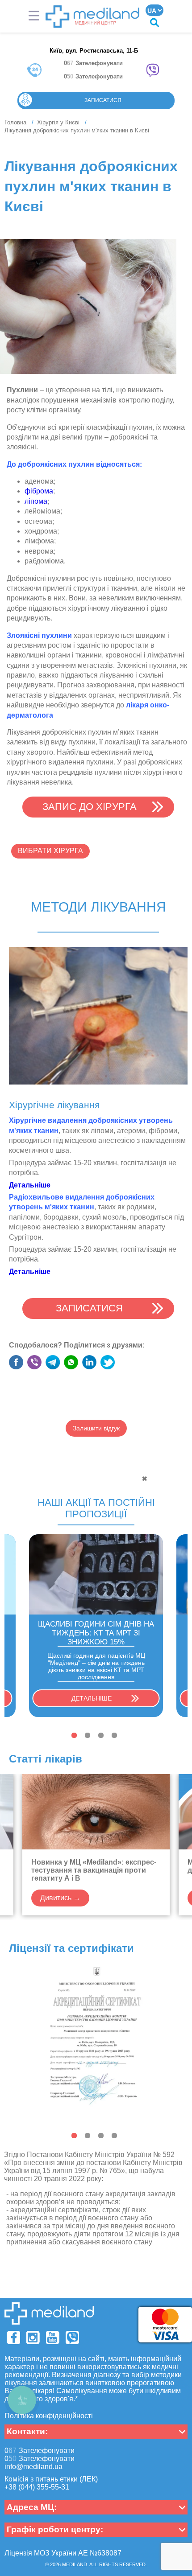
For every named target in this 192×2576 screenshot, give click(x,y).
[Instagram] (33, 2338)
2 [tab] (88, 1735)
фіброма (39, 491)
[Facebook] (13, 2338)
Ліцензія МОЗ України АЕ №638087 (63, 2553)
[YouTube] (53, 2338)
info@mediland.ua (33, 2467)
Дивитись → (60, 1898)
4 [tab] (114, 1735)
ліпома (36, 501)
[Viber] (72, 2338)
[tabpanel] (96, 1626)
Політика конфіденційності (49, 2416)
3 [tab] (101, 1735)
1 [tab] (74, 1735)
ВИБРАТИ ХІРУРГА (50, 851)
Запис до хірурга (90, 807)
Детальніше (92, 1698)
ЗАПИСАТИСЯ (89, 1308)
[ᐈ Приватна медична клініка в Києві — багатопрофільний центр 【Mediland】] (92, 16)
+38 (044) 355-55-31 (37, 2487)
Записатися (103, 100)
